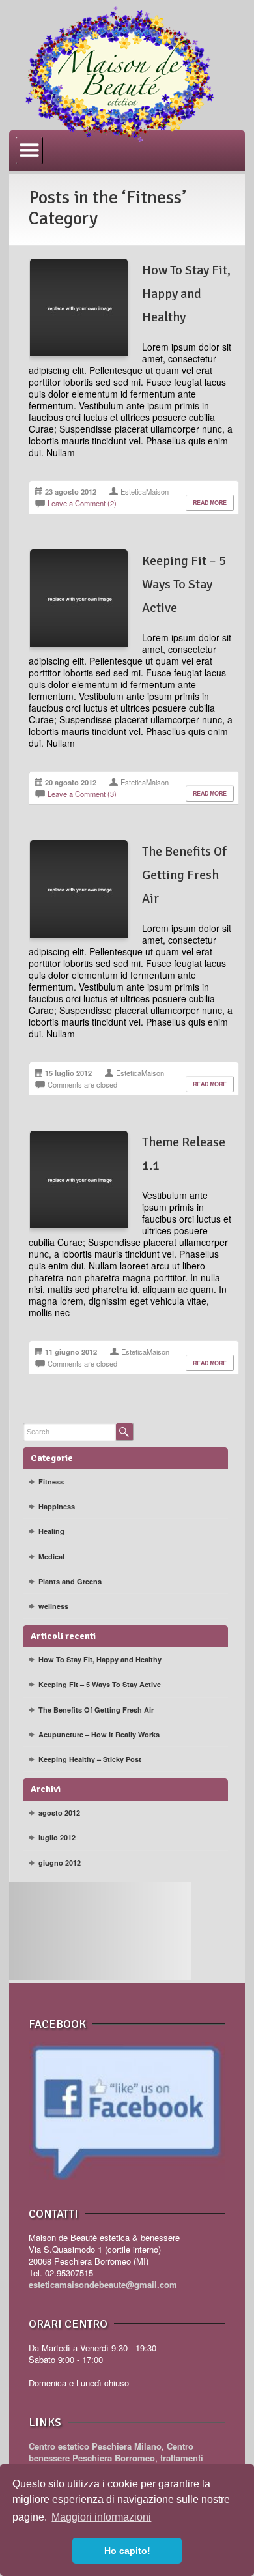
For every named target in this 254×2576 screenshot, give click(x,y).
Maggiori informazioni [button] (101, 2517)
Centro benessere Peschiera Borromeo (111, 2452)
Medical (51, 1556)
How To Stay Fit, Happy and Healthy (186, 294)
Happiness (57, 1506)
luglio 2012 (57, 1837)
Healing (51, 1531)
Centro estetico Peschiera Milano (95, 2446)
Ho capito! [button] (127, 2551)
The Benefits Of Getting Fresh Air (184, 875)
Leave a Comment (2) (82, 503)
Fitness (51, 1482)
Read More (210, 503)
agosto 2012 (59, 1813)
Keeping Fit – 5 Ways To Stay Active (184, 584)
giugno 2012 (60, 1863)
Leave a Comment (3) (82, 794)
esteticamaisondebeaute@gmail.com (103, 2284)
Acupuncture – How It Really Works (99, 1734)
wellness (53, 1606)
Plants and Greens (70, 1581)
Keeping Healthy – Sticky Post (90, 1759)
